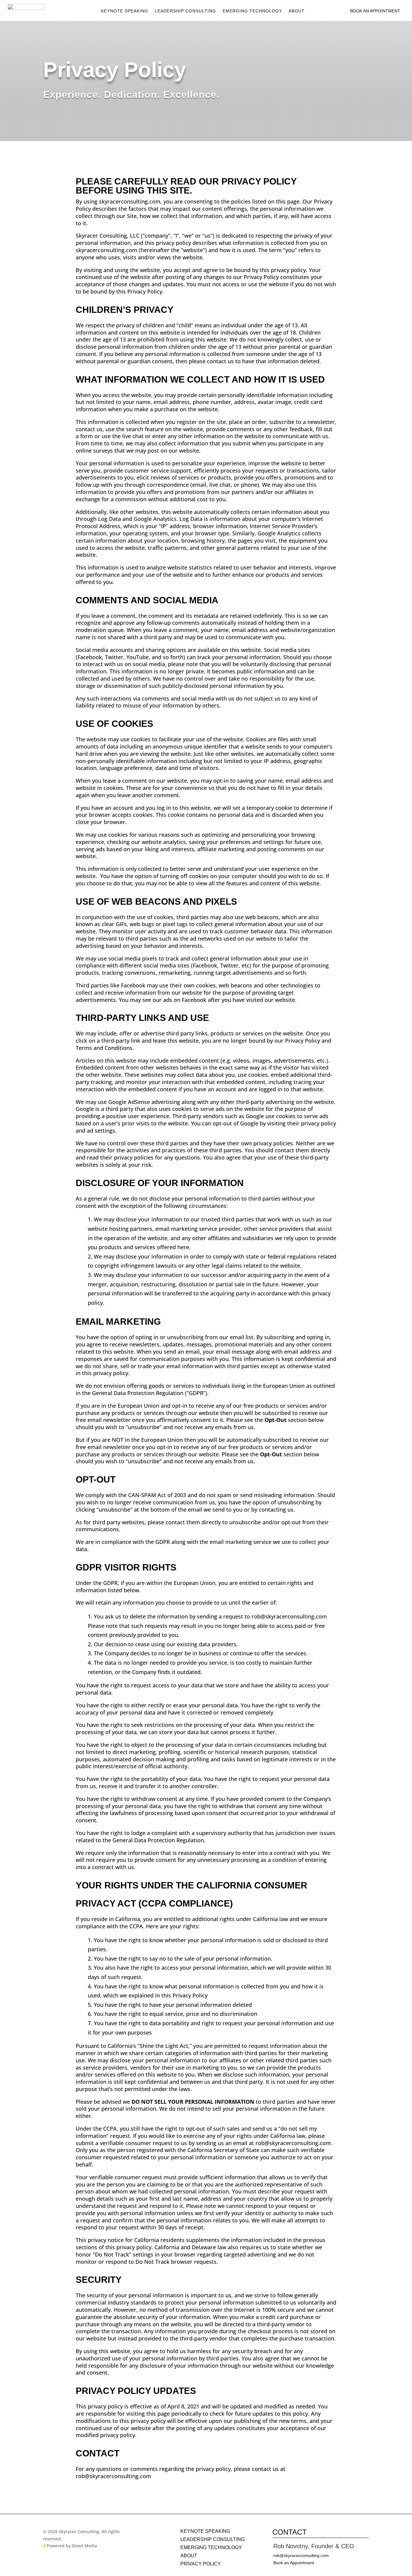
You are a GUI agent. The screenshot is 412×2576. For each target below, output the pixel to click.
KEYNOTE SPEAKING (205, 2531)
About (297, 11)
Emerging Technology (252, 11)
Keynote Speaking (125, 11)
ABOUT (189, 2556)
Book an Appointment (294, 2563)
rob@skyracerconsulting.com (301, 2555)
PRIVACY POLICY (201, 2564)
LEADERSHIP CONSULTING (212, 2539)
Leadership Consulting (185, 11)
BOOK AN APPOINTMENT (375, 11)
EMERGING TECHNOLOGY (211, 2547)
